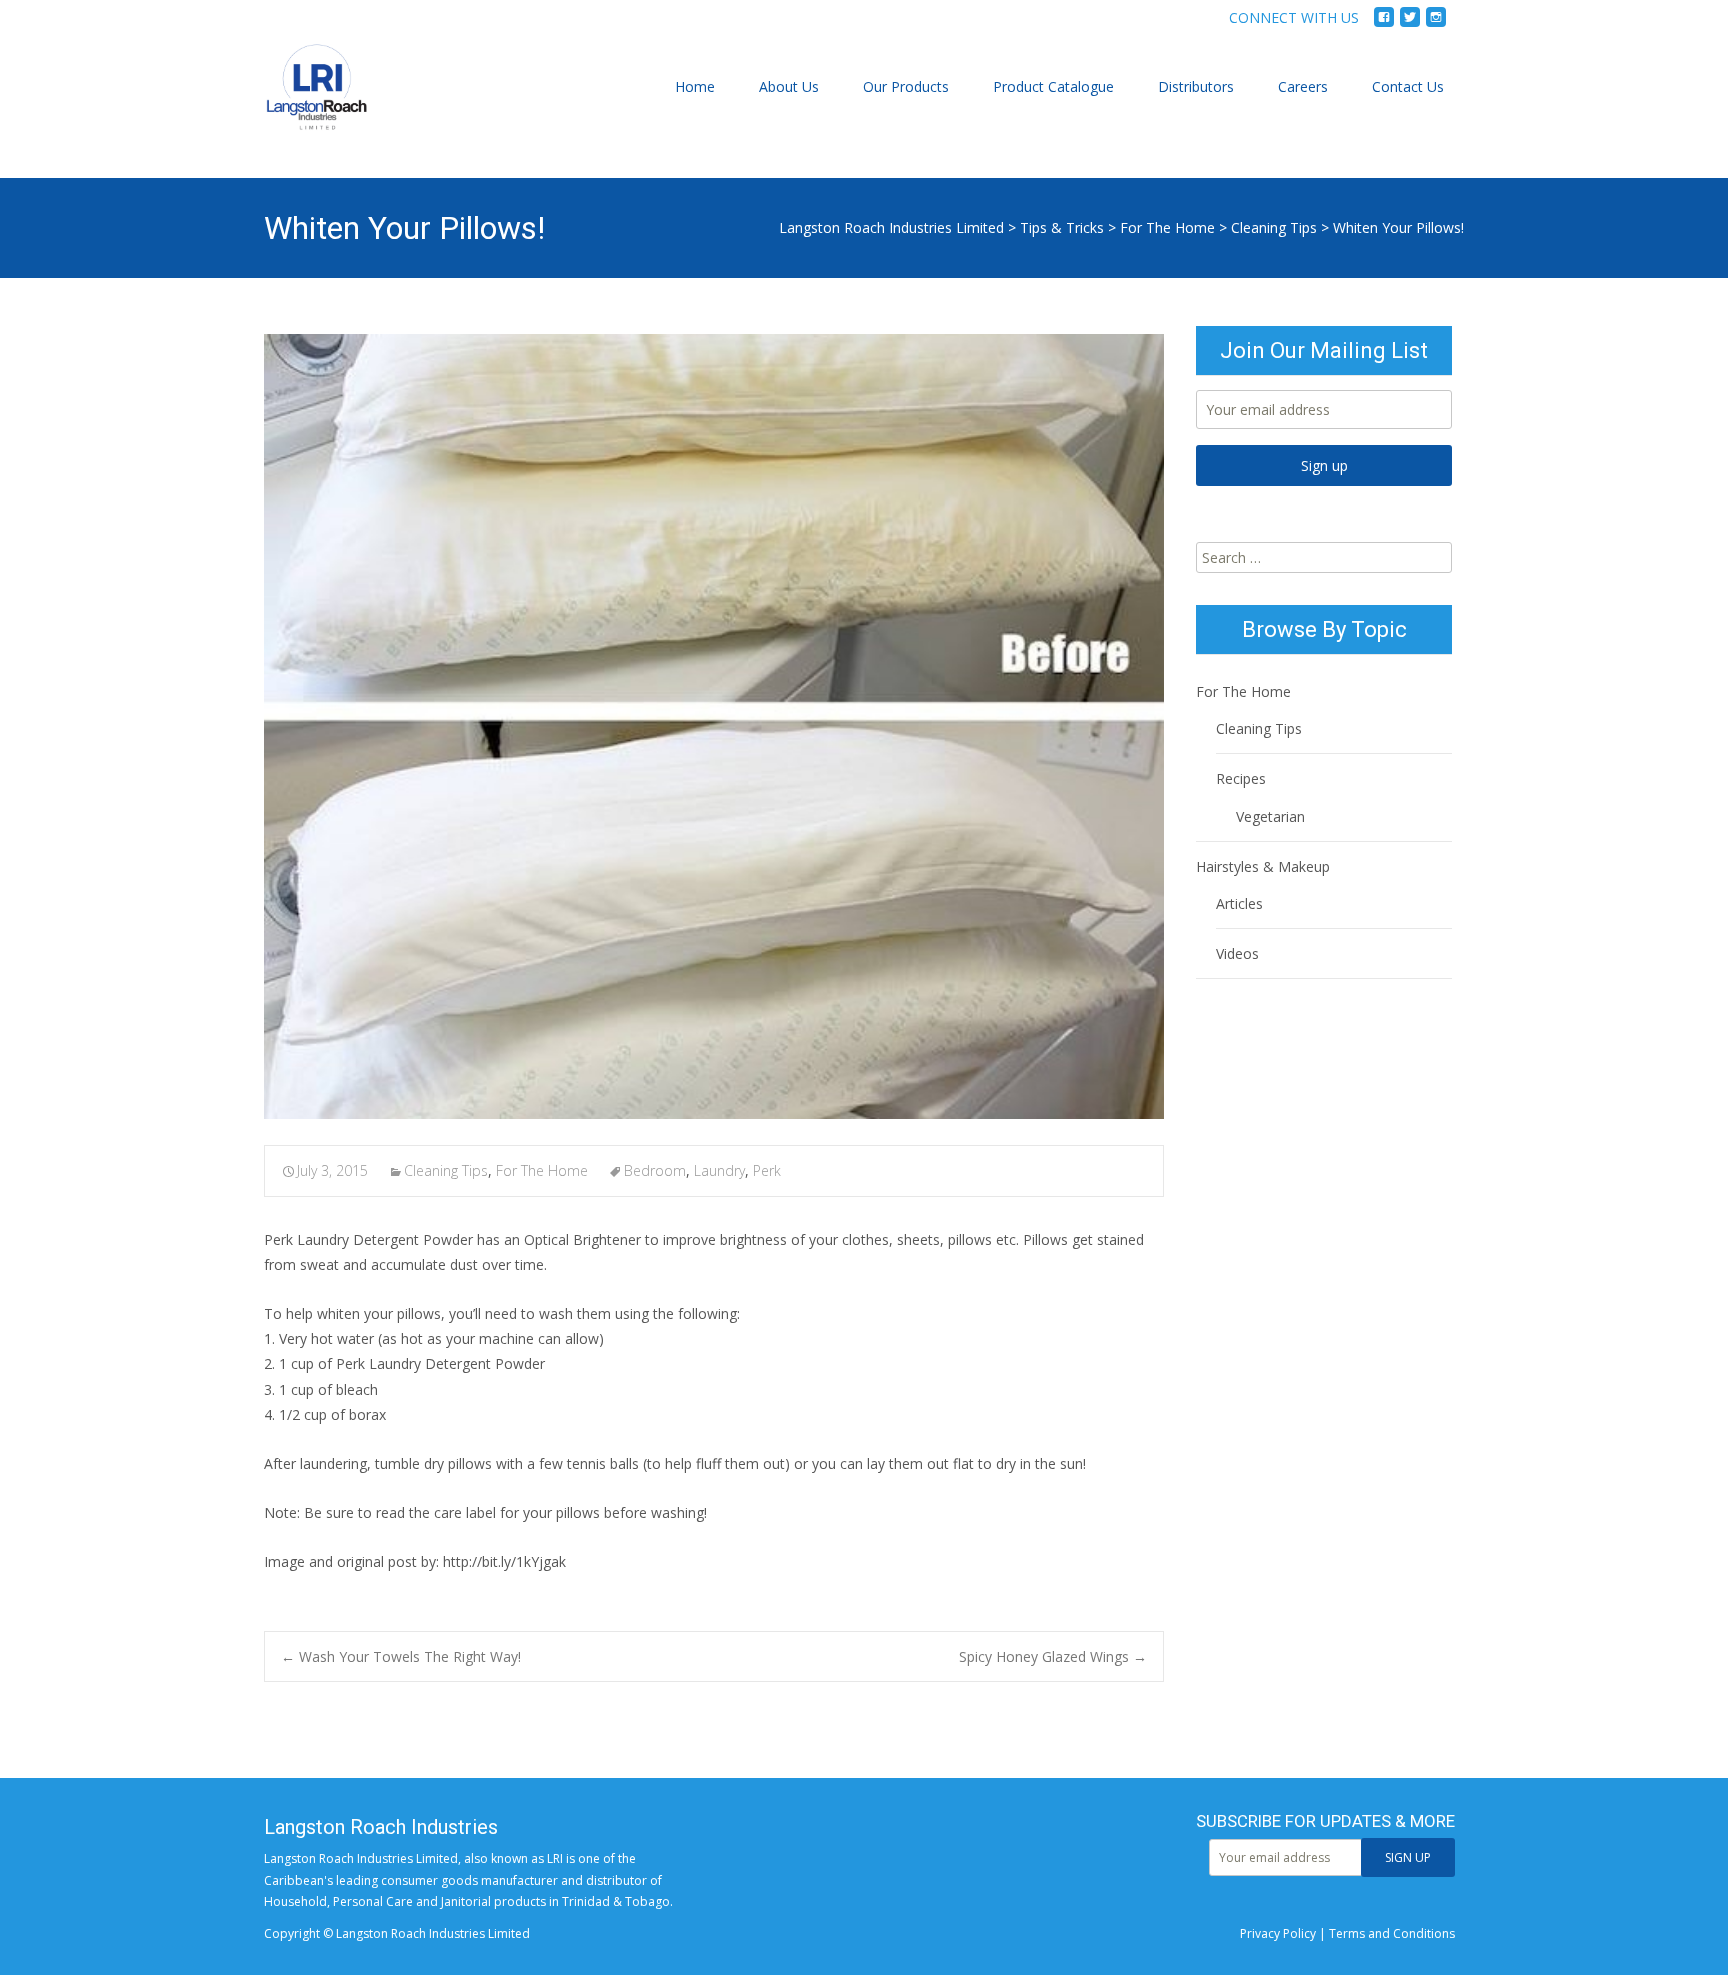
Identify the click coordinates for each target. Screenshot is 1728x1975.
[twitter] (1410, 24)
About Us (789, 86)
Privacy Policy (1278, 1933)
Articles (1239, 903)
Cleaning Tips (1274, 227)
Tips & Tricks (1062, 227)
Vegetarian (1270, 816)
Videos (1237, 953)
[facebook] (1384, 24)
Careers (1303, 86)
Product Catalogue (1053, 86)
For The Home (1167, 227)
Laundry (719, 1170)
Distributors (1196, 86)
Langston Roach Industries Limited (891, 227)
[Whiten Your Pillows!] (714, 726)
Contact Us (1408, 86)
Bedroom (655, 1170)
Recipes (1241, 778)
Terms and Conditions (1392, 1933)
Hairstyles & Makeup (1263, 866)
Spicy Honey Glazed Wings (1053, 1656)
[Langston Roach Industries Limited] (300, 107)
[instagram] (1436, 24)
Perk (767, 1170)
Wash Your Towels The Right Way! (401, 1656)
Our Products (906, 86)
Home (695, 86)
